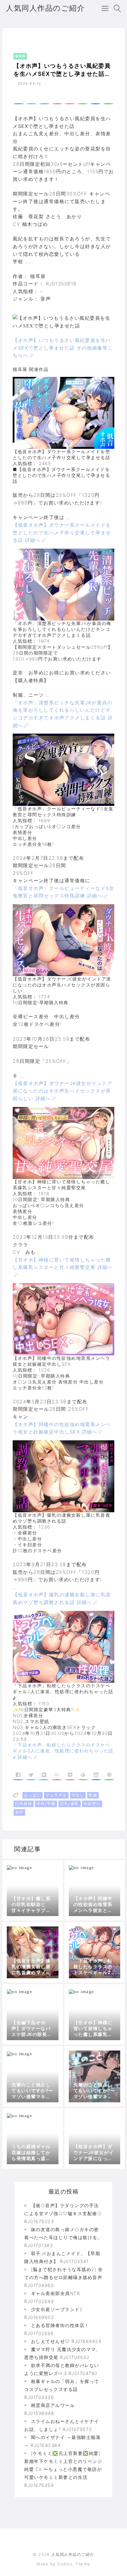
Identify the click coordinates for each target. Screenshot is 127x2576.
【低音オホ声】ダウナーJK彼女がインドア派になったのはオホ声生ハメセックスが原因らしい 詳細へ (62, 1091)
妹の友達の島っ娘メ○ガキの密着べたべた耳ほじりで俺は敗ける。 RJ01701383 (63, 2237)
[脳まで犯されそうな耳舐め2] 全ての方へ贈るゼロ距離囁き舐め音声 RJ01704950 (63, 2277)
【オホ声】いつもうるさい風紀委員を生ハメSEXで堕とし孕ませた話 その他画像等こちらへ (63, 348)
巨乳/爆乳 (70, 1804)
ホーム (17, 40)
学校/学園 (46, 1804)
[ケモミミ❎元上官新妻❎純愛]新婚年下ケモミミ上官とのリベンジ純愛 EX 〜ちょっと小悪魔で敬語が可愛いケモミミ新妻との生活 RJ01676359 (63, 2469)
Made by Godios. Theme (63, 2564)
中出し (78, 1795)
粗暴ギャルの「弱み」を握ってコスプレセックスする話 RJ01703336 (62, 2389)
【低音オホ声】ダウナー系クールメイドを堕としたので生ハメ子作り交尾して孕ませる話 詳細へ (62, 532)
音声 (19, 1812)
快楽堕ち (92, 1804)
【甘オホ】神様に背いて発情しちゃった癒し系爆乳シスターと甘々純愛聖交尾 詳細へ (63, 1264)
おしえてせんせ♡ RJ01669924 (66, 2341)
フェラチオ (56, 1795)
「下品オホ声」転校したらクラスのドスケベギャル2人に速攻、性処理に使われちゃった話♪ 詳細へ (63, 1751)
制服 (93, 1795)
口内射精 (24, 1804)
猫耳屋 (34, 40)
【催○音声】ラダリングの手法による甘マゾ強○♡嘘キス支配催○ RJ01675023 (63, 2213)
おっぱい (32, 1795)
